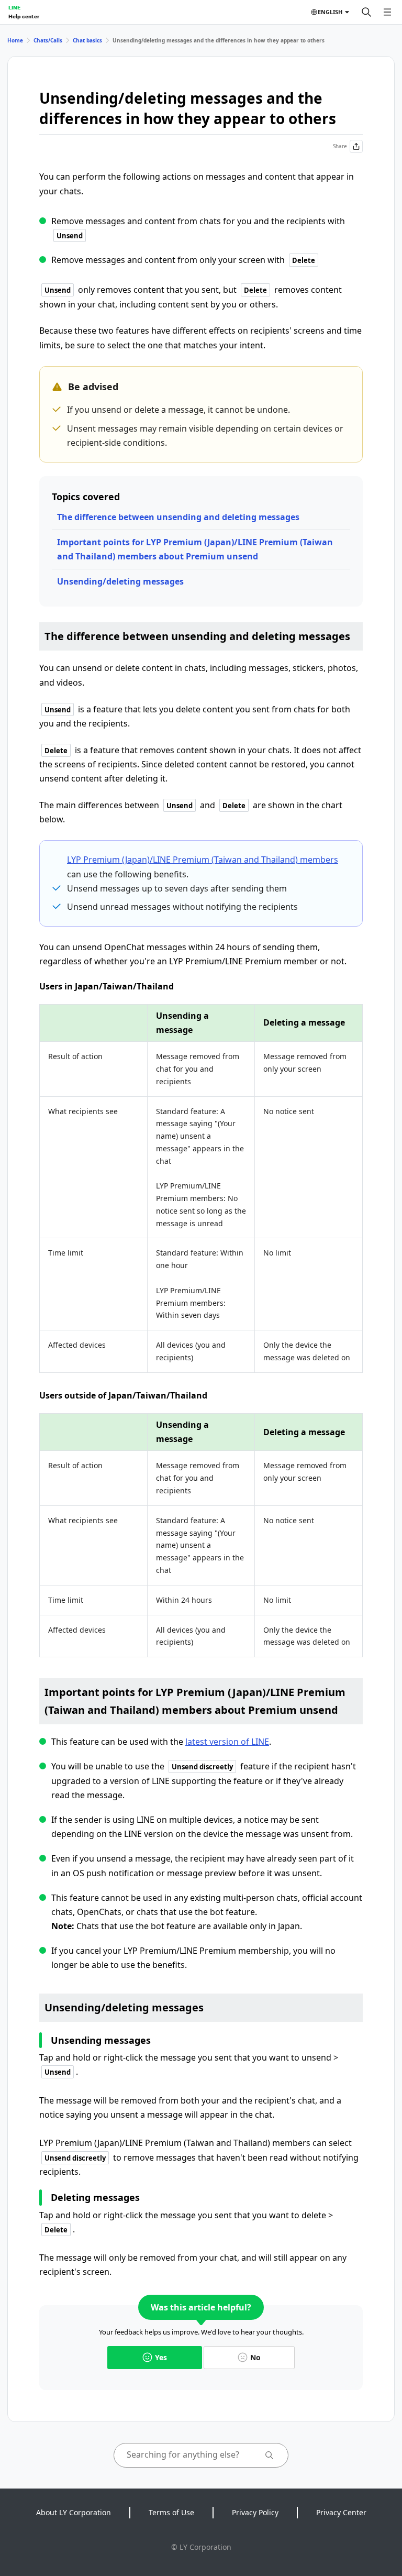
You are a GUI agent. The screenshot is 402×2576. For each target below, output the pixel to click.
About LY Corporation (74, 2512)
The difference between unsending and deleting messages (178, 517)
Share (340, 146)
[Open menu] (387, 12)
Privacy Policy (255, 2512)
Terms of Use (171, 2512)
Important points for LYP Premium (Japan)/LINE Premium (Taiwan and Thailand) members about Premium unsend (195, 549)
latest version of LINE (227, 1742)
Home (15, 40)
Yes (161, 2357)
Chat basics (87, 40)
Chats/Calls (48, 40)
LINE (14, 7)
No (255, 2357)
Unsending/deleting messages (120, 581)
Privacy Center (341, 2512)
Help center (24, 16)
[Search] (366, 12)
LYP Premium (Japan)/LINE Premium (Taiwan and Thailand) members (203, 860)
